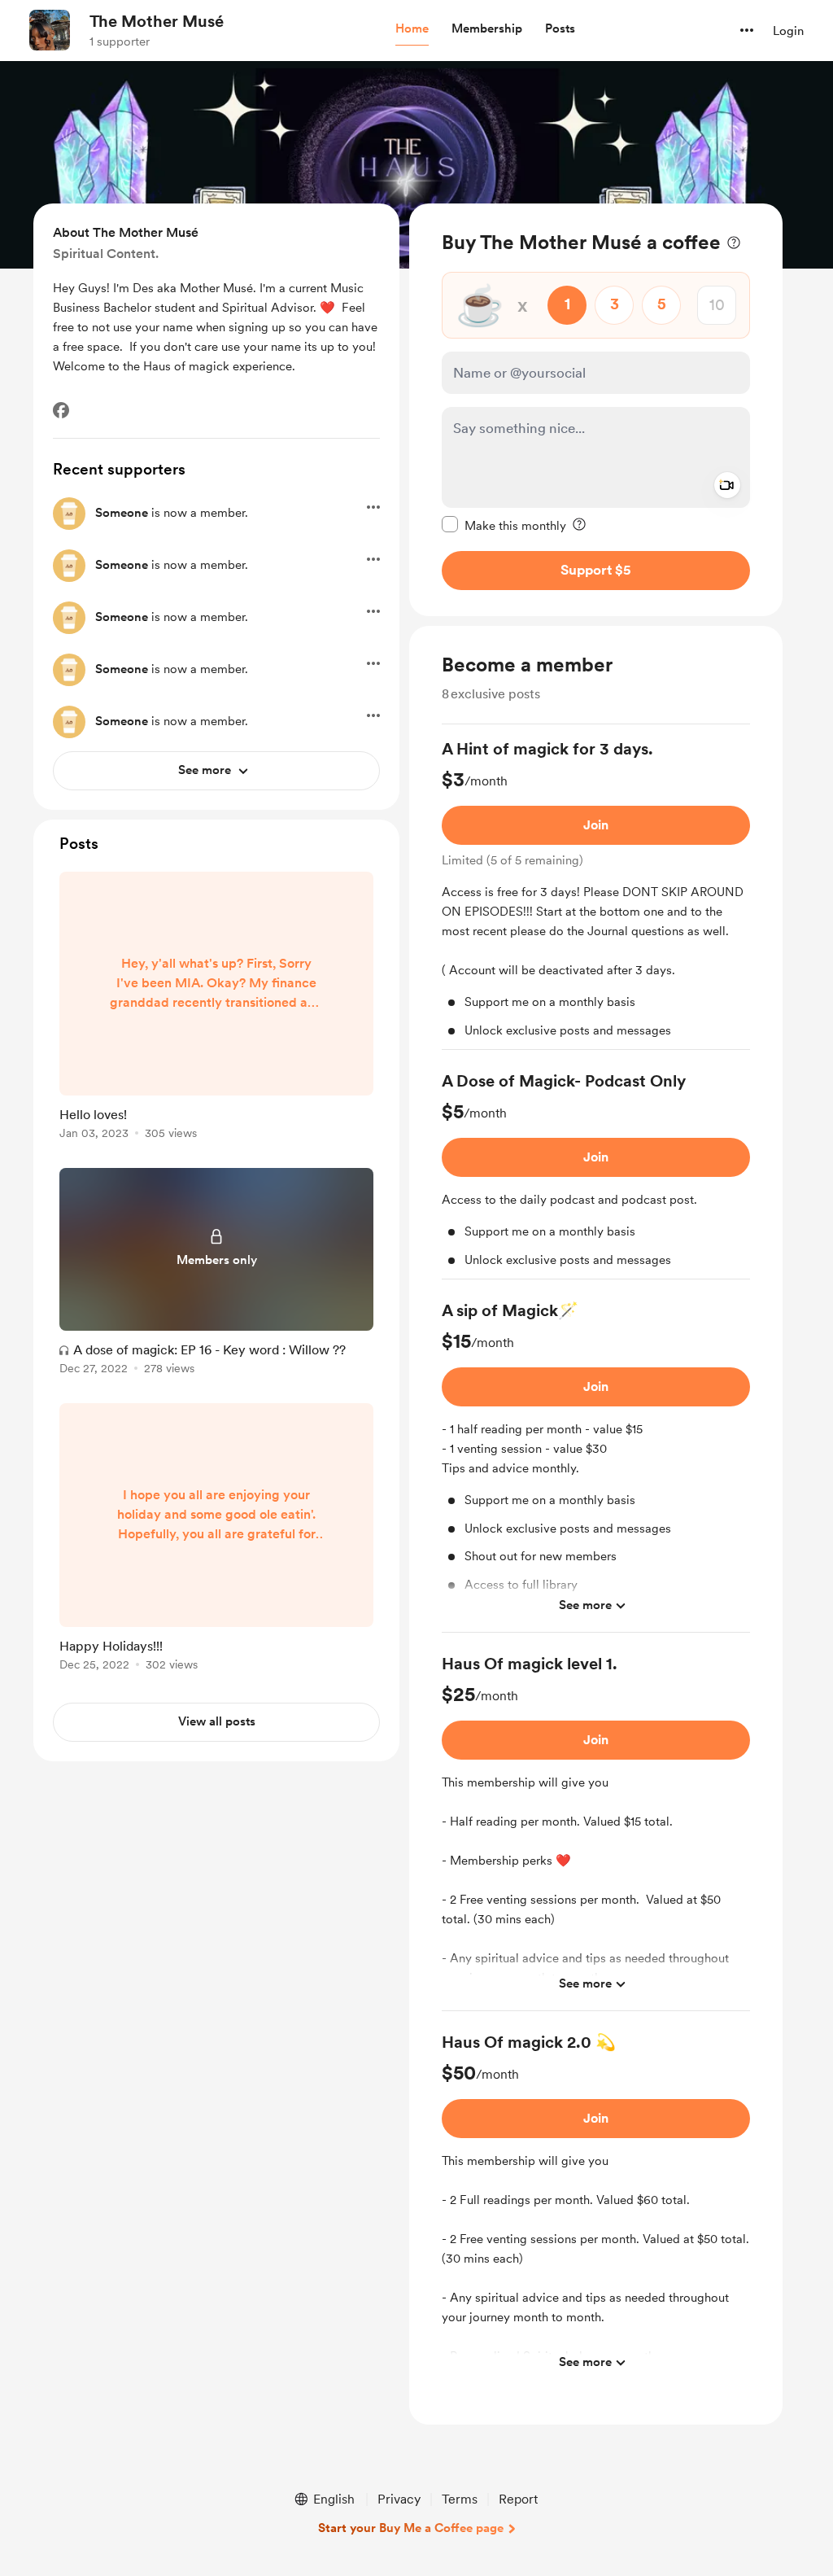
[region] (596, 410)
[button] (412, 29)
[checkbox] (504, 525)
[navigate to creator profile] (50, 30)
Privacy (399, 2499)
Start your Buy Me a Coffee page (411, 2528)
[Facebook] (61, 410)
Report (518, 2499)
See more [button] (585, 1605)
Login (788, 31)
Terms (460, 2499)
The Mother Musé (157, 21)
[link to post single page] (216, 1008)
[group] (596, 894)
